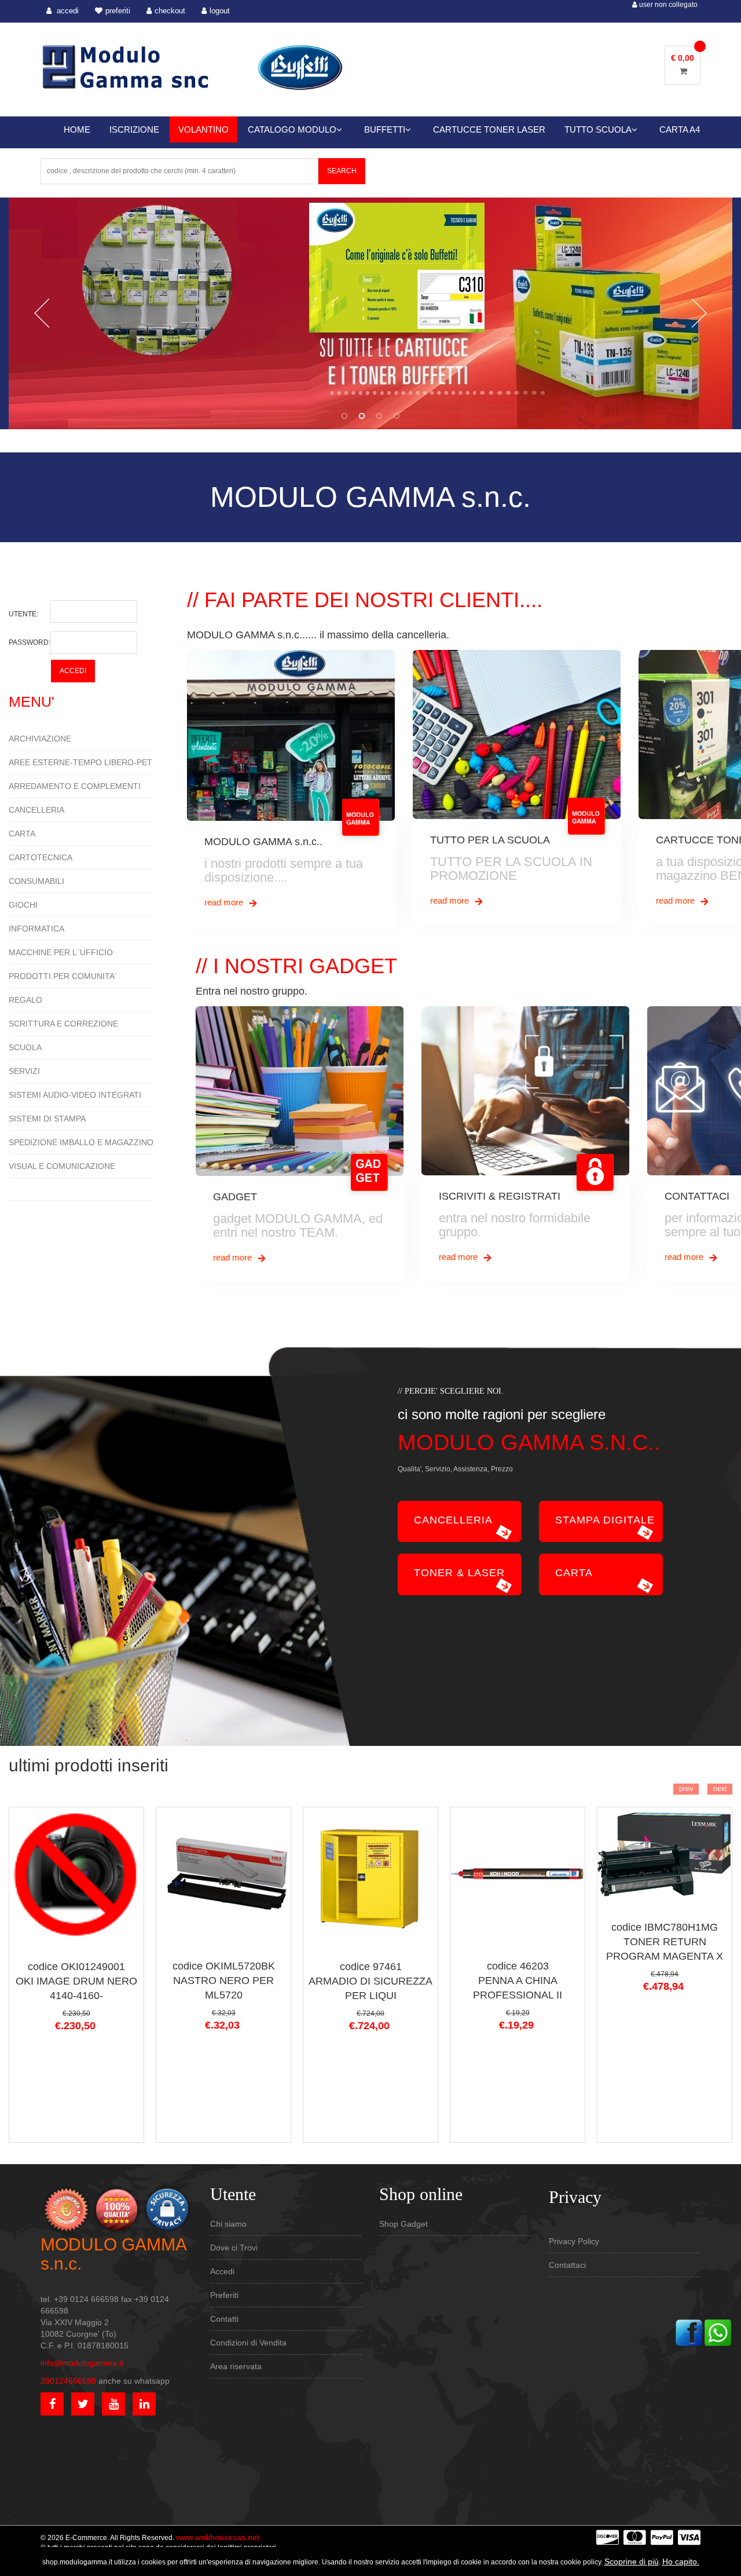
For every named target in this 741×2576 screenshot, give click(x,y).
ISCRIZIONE (134, 129)
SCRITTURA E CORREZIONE (63, 1024)
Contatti (224, 2319)
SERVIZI (24, 1071)
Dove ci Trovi (234, 2248)
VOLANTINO (203, 129)
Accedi (222, 2271)
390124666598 (68, 2381)
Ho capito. (681, 2562)
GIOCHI (23, 905)
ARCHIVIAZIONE (40, 739)
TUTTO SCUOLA (598, 129)
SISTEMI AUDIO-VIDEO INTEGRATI (75, 1095)
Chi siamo (228, 2224)
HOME (77, 129)
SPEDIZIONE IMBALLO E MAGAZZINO (81, 1142)
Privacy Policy (574, 2241)
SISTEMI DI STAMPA (47, 1119)
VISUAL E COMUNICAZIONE (62, 1166)
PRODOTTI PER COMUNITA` (63, 976)
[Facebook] (689, 2332)
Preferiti (224, 2295)
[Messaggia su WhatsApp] (718, 2332)
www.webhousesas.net (218, 2537)
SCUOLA (25, 1047)
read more (225, 902)
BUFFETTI (385, 129)
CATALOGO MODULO (292, 129)
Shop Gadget (403, 2224)
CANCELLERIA (36, 810)
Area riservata (236, 2366)
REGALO (25, 1000)
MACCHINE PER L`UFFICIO (61, 952)
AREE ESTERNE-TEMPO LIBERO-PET (80, 762)
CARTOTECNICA (41, 857)
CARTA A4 (680, 129)
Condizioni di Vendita (248, 2343)
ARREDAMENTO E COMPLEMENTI (75, 786)
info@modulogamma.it (82, 2363)
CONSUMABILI (36, 881)
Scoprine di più (632, 2562)
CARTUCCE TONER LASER (489, 129)
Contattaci (567, 2265)
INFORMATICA (36, 929)
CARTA (22, 834)
